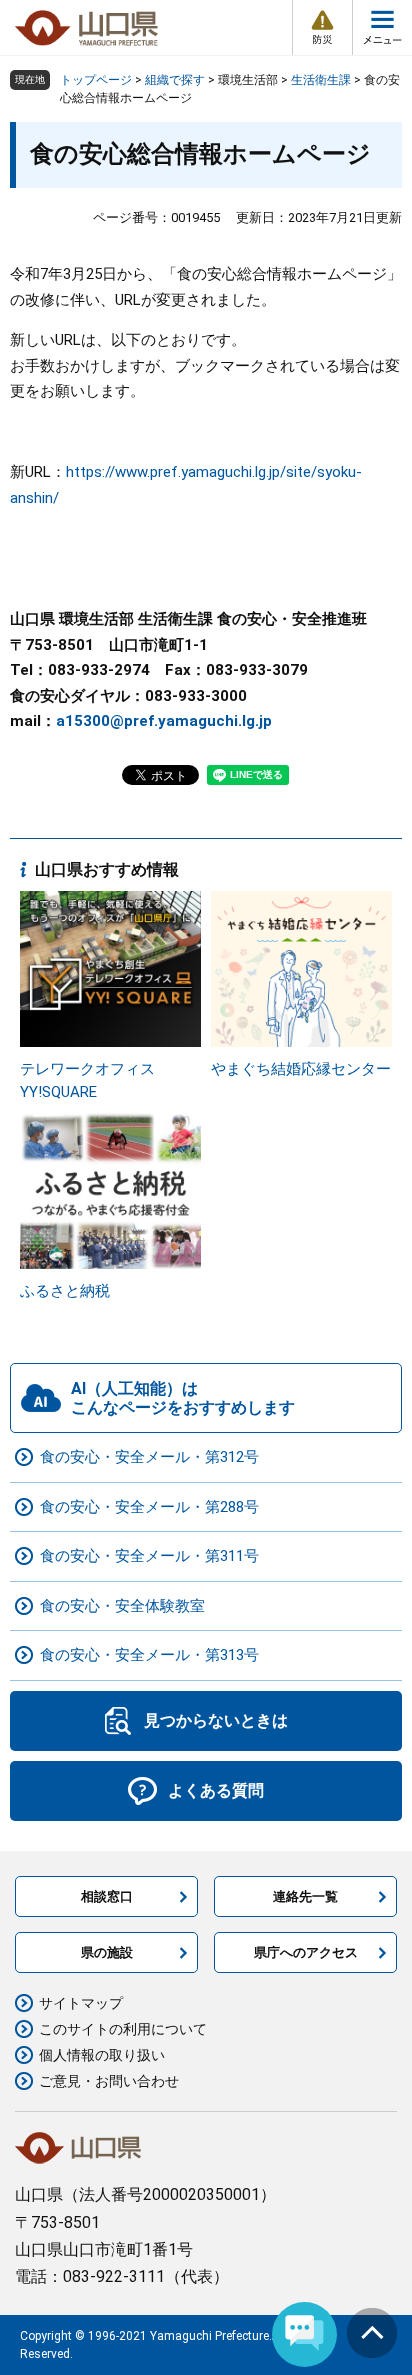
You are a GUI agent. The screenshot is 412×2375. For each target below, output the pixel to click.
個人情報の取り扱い (102, 2055)
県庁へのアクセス (306, 1952)
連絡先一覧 (305, 1896)
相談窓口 (107, 1896)
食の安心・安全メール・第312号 (149, 1457)
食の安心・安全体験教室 (122, 1606)
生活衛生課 (321, 80)
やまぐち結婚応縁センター (301, 1069)
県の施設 (107, 1952)
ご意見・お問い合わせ (109, 2081)
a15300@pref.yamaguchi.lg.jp (164, 721)
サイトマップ (81, 2003)
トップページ (96, 80)
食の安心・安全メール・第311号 (149, 1556)
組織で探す (175, 80)
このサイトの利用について (123, 2029)
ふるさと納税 (65, 1291)
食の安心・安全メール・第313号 (149, 1655)
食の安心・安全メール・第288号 (149, 1507)
